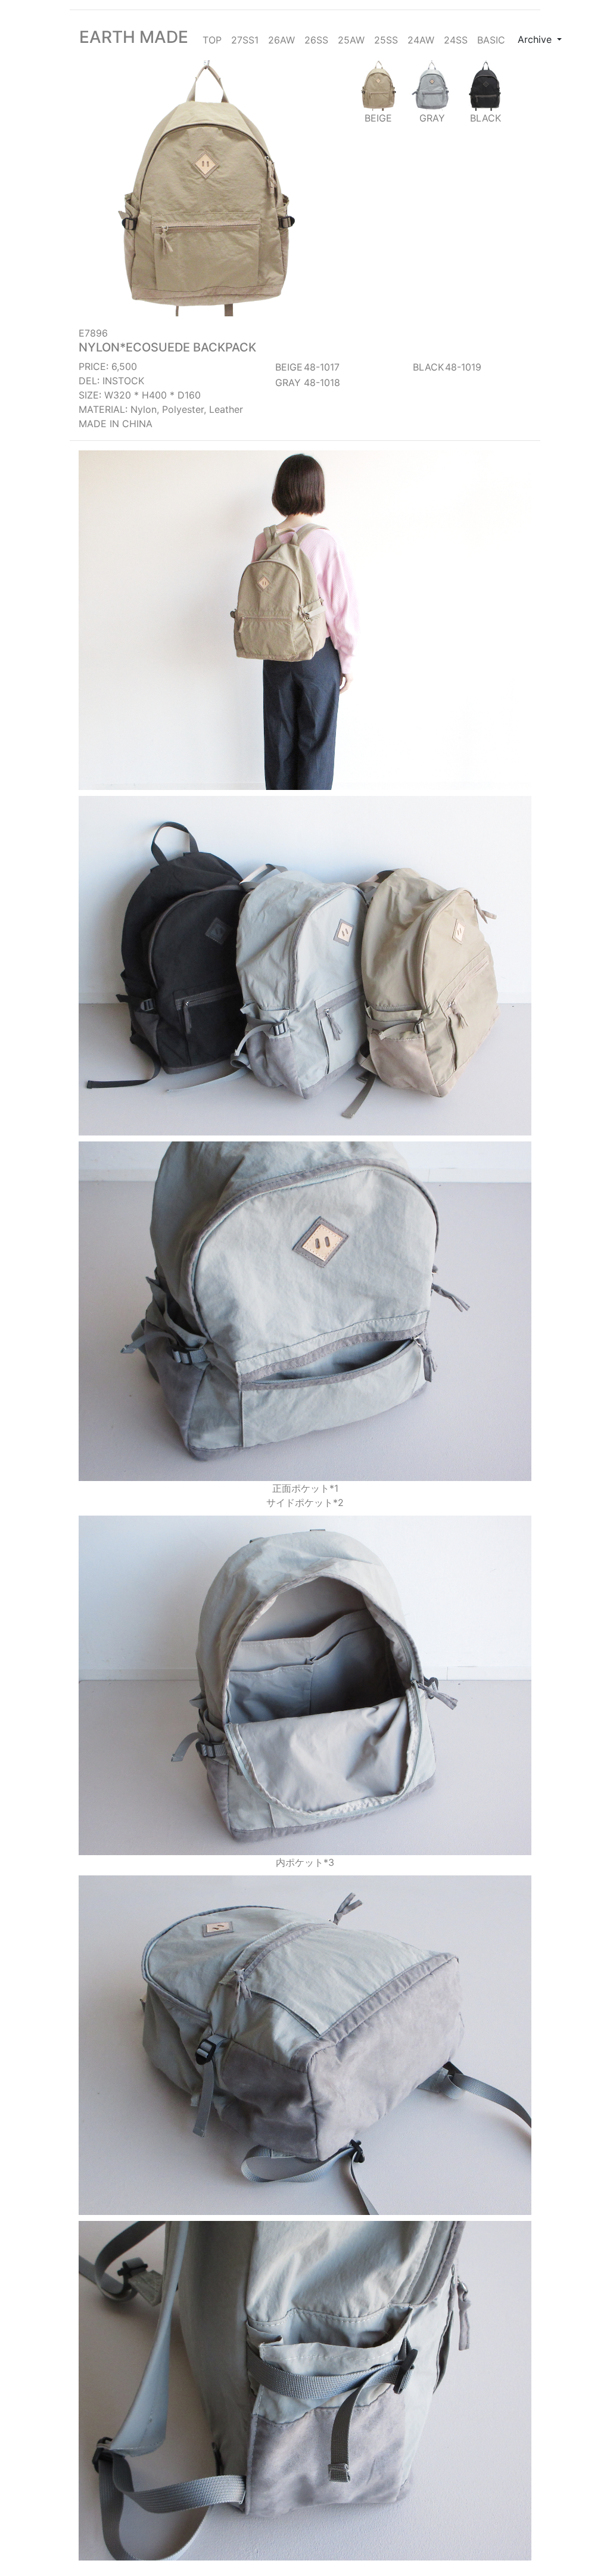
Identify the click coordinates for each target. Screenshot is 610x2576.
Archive (536, 39)
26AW (281, 40)
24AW (421, 40)
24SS (456, 40)
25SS (386, 40)
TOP (212, 40)
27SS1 (245, 40)
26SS (316, 40)
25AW (351, 40)
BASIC (491, 40)
